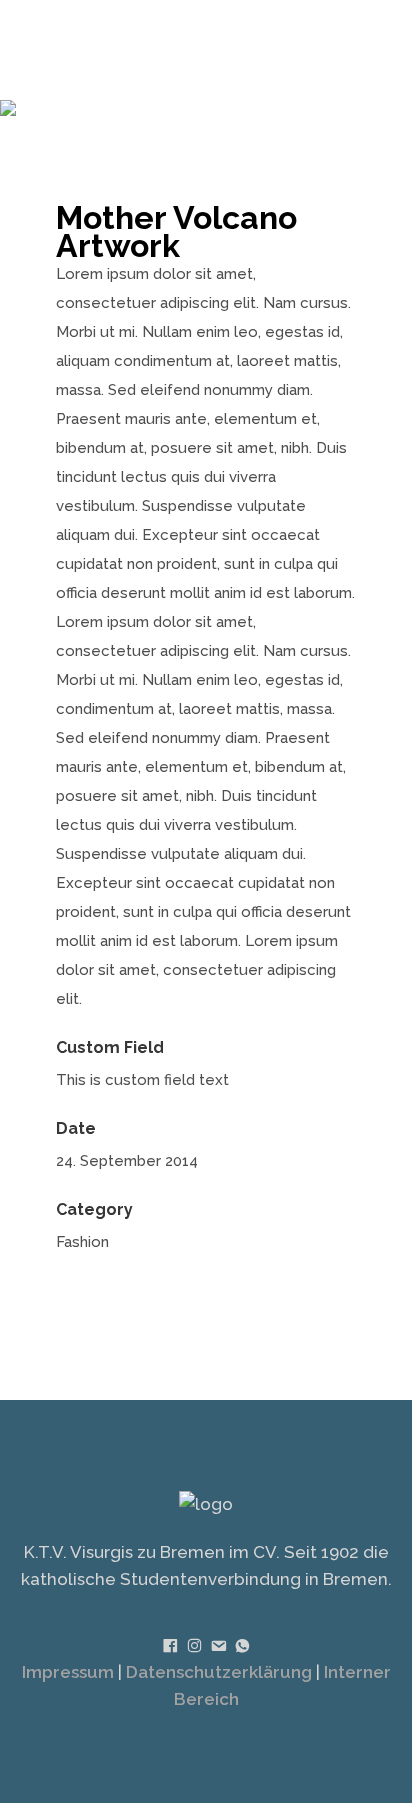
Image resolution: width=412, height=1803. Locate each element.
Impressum (68, 1672)
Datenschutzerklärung (219, 1672)
